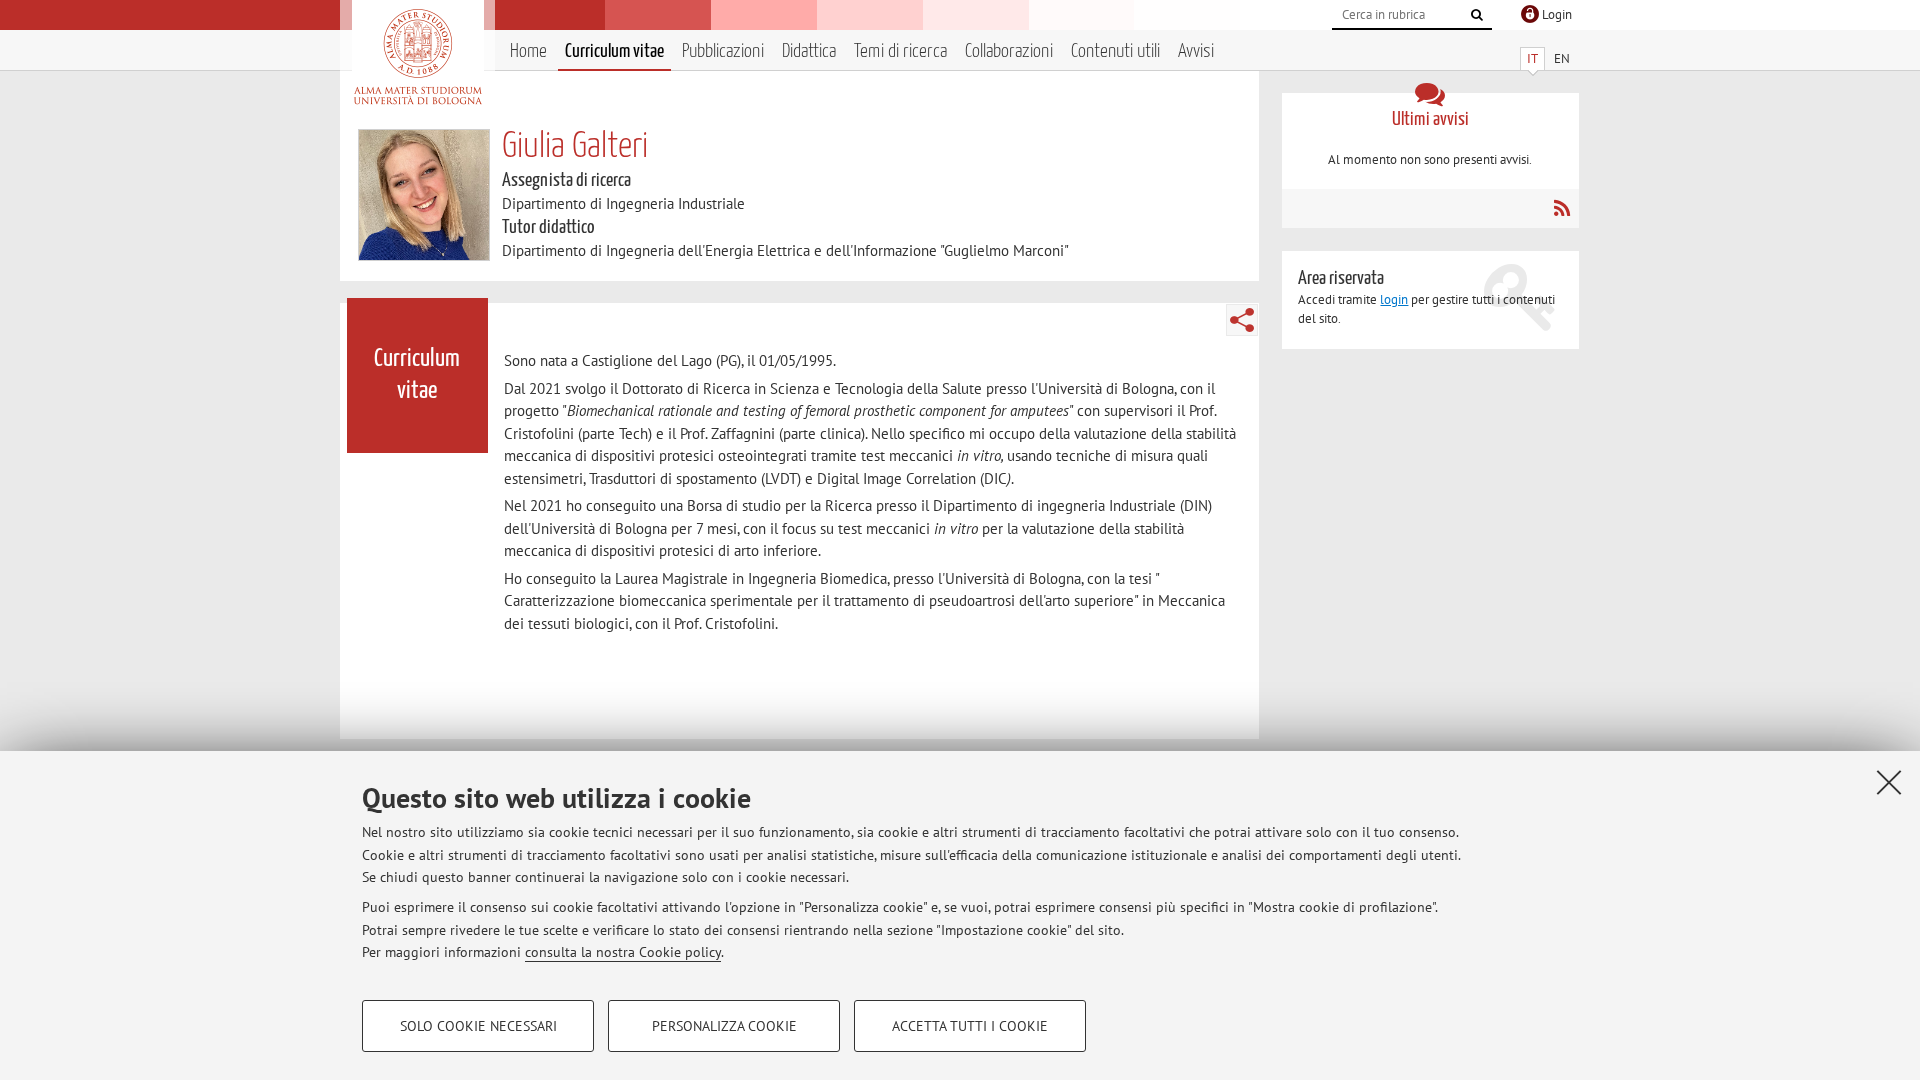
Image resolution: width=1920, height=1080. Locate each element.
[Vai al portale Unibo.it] (417, 57)
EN (1562, 58)
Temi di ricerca (900, 51)
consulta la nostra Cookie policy (623, 952)
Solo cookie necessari (478, 1026)
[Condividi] (1242, 320)
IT (1532, 58)
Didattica (809, 51)
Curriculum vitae (614, 51)
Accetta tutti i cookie (970, 1026)
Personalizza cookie (724, 1026)
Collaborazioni (1009, 51)
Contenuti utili (1115, 51)
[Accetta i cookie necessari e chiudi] (1889, 782)
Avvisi (1196, 51)
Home (528, 51)
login (1394, 299)
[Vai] (1477, 15)
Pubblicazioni (723, 51)
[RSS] (1561, 208)
